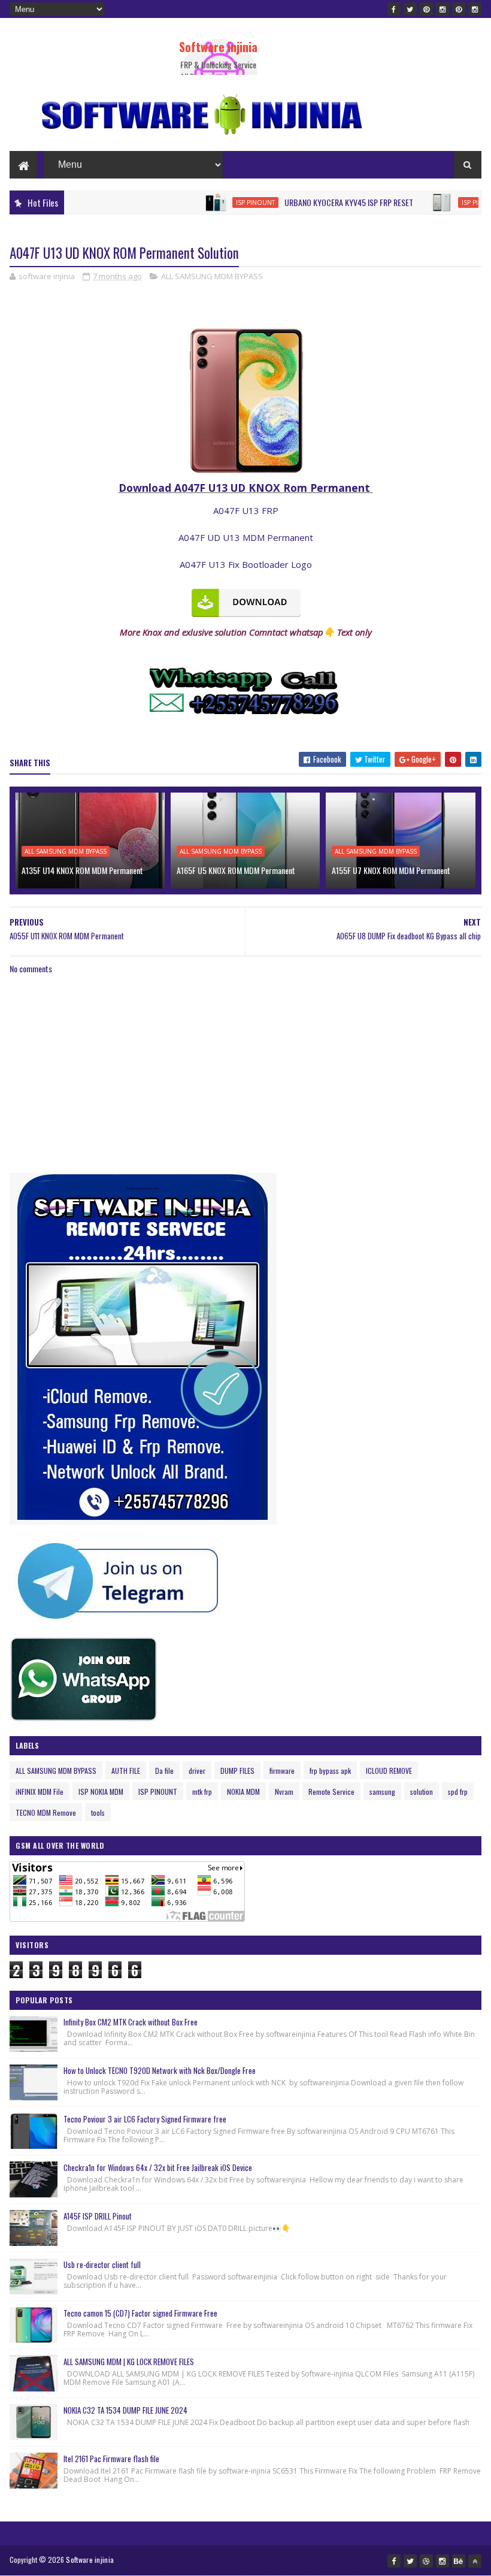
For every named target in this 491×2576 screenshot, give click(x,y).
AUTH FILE (126, 1771)
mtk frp (202, 1792)
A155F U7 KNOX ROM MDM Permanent (391, 870)
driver (197, 1771)
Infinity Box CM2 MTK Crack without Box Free (131, 2022)
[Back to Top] (475, 2561)
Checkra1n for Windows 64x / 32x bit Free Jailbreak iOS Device (158, 2167)
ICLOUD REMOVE (389, 1771)
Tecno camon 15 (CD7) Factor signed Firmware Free (140, 2313)
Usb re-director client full (102, 2264)
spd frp (458, 1792)
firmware (282, 1771)
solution (422, 1792)
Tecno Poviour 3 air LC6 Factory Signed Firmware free (145, 2119)
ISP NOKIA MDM (101, 1792)
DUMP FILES (237, 1771)
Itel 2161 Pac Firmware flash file (111, 2459)
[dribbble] (426, 2561)
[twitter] (410, 9)
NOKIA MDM (243, 1792)
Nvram (284, 1792)
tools (98, 1812)
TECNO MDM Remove (46, 1812)
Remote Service (331, 1792)
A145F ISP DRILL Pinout (98, 2216)
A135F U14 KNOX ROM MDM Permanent (82, 870)
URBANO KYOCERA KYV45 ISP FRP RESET (309, 202)
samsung (382, 1792)
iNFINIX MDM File (40, 1792)
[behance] (459, 2561)
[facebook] (394, 9)
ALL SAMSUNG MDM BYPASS (212, 276)
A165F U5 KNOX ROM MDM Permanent (236, 870)
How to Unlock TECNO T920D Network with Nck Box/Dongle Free (160, 2070)
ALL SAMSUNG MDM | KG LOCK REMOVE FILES (129, 2362)
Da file (164, 1771)
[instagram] (442, 9)
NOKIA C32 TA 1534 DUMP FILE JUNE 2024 (125, 2410)
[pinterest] (426, 9)
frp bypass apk (330, 1771)
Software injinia (218, 47)
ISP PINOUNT (216, 202)
